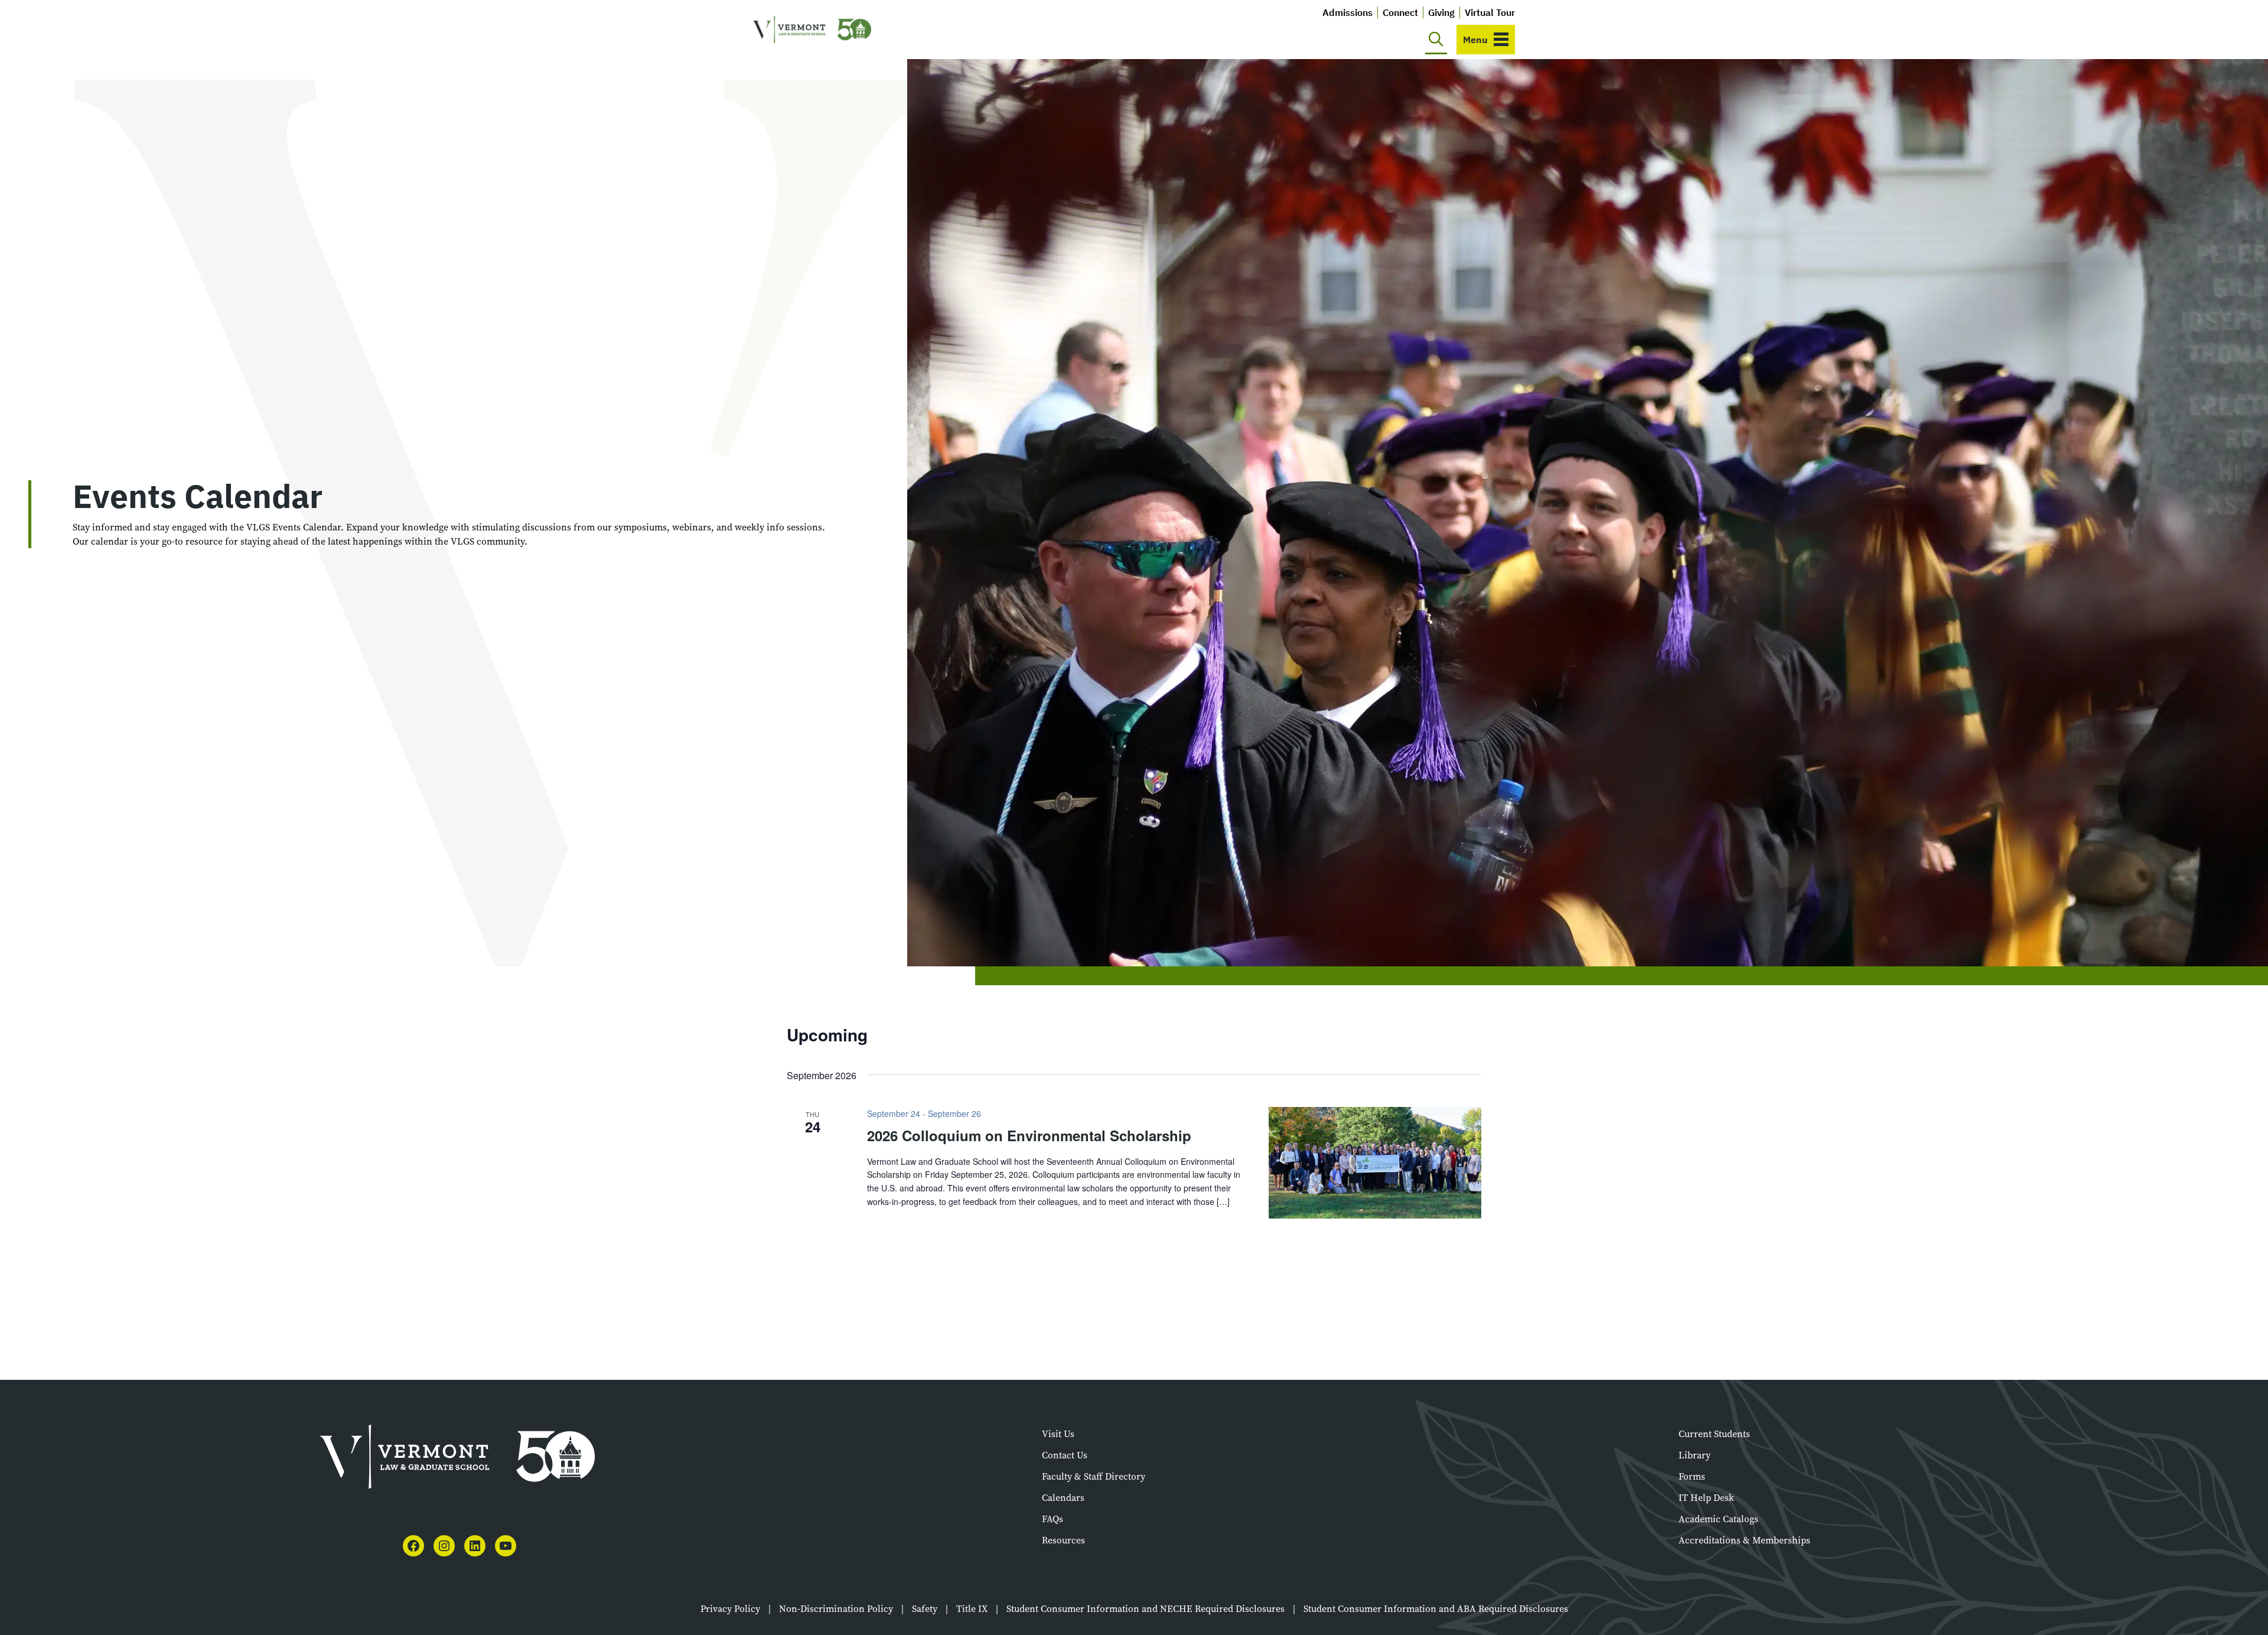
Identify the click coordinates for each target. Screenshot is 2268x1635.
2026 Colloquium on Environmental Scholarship (1029, 1135)
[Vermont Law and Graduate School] (812, 30)
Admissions (1348, 12)
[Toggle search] (1436, 40)
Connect (1400, 12)
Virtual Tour (1490, 12)
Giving (1441, 12)
